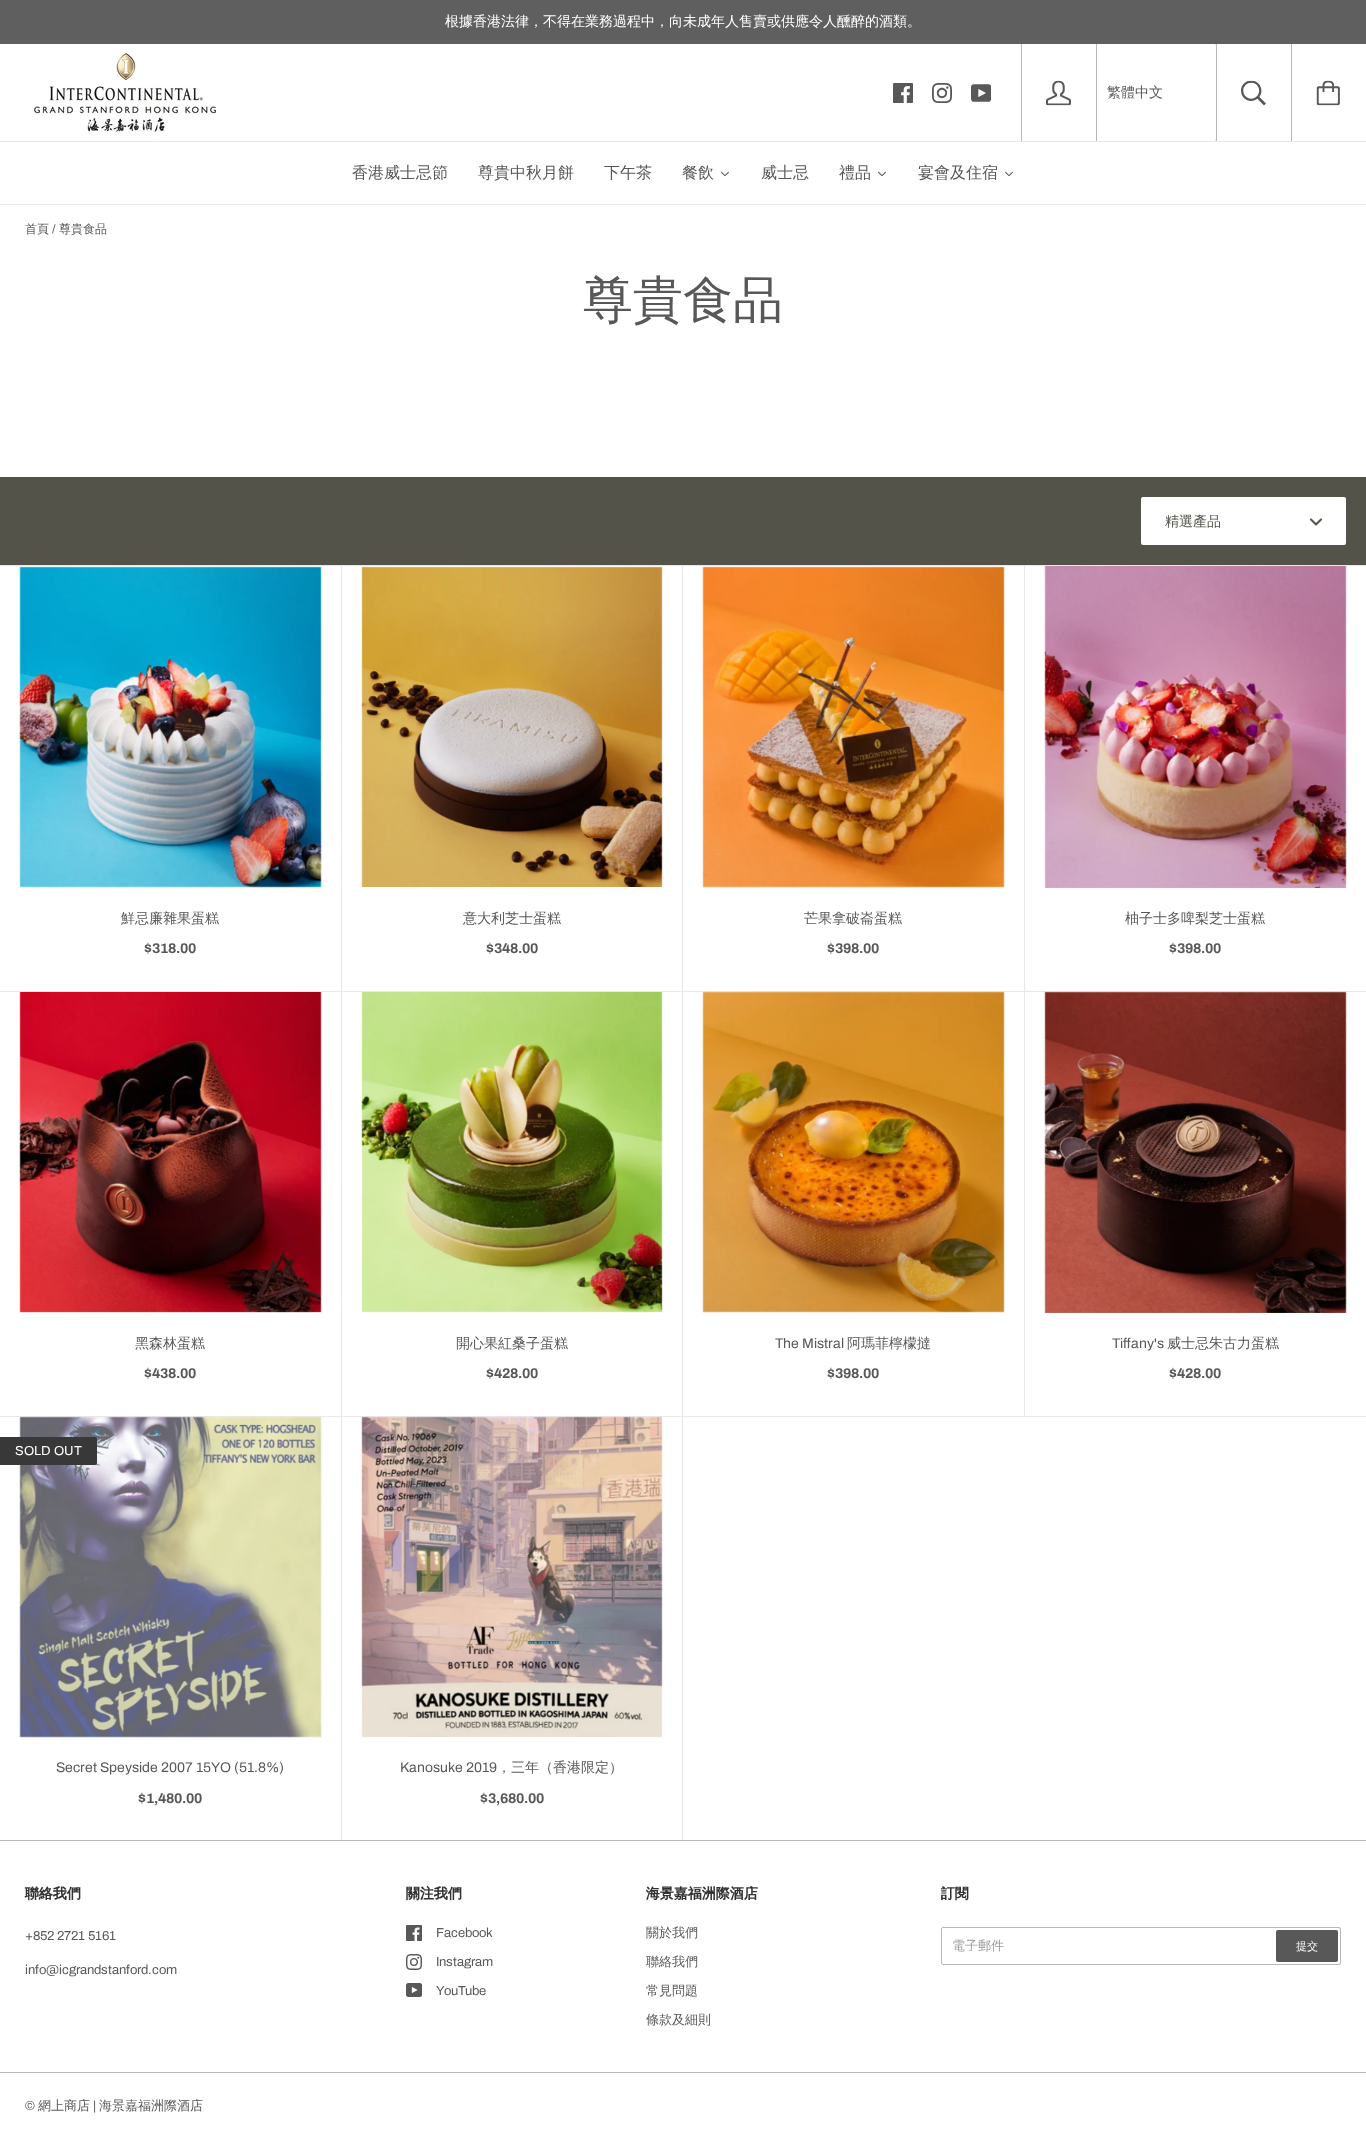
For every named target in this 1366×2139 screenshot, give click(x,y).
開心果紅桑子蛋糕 (512, 1343)
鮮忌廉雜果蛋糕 (170, 918)
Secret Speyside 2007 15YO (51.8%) (170, 1767)
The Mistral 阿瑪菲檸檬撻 (853, 1343)
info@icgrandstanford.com (101, 1970)
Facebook (464, 1933)
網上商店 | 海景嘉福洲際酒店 (120, 2106)
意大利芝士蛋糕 (512, 918)
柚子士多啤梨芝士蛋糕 (1195, 918)
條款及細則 (678, 2020)
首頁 (37, 229)
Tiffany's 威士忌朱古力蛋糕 (1195, 1343)
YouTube (461, 1991)
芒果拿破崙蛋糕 (853, 918)
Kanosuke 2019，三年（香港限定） (511, 1767)
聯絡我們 (672, 1962)
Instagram (464, 1962)
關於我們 (672, 1933)
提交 (1307, 1946)
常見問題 (672, 1991)
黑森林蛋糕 (170, 1343)
